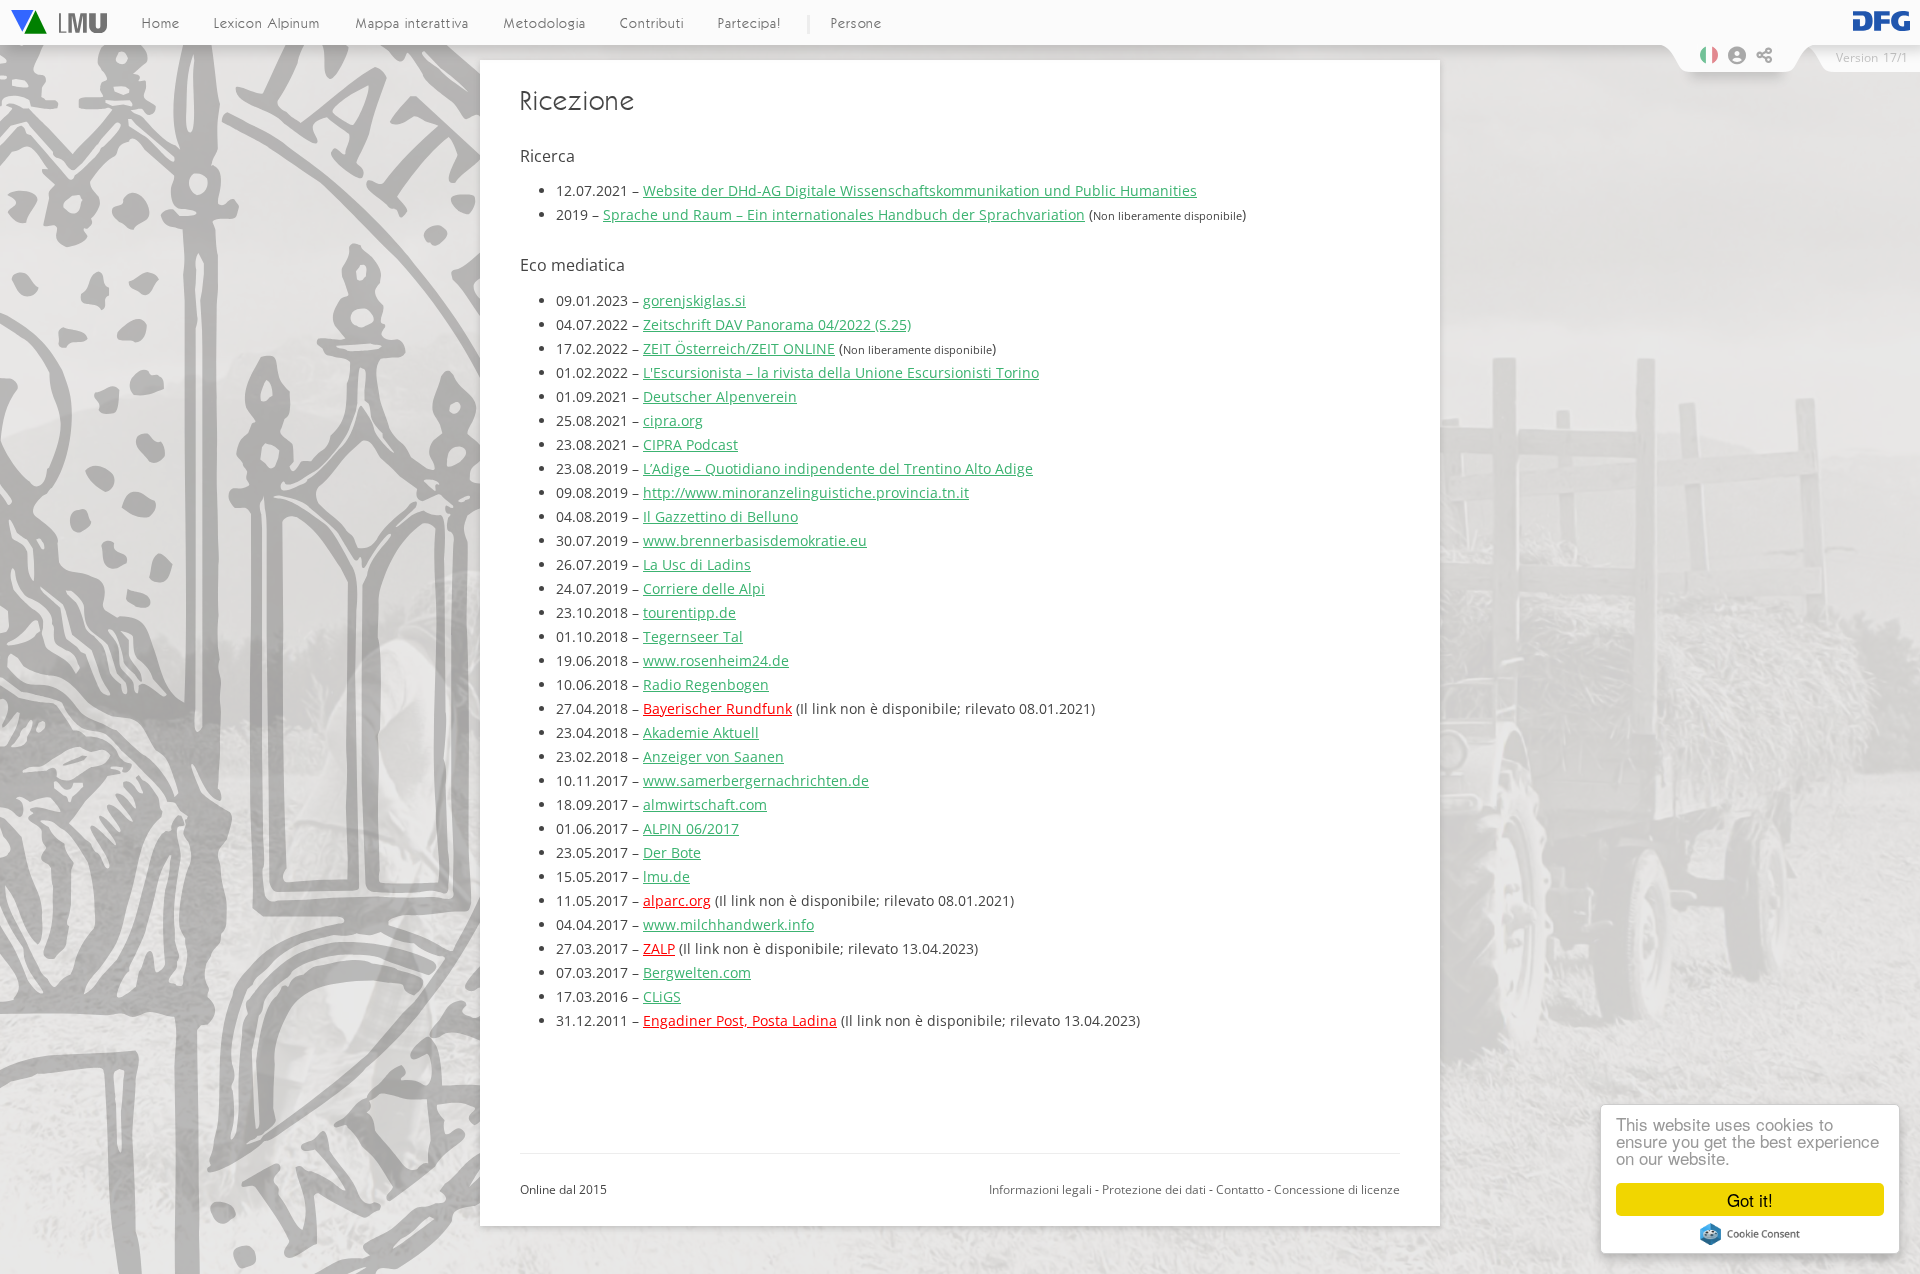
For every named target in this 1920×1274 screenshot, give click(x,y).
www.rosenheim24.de (716, 660)
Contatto (1240, 1189)
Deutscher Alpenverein (720, 396)
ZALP (659, 948)
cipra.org (673, 420)
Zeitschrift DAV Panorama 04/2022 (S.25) (777, 324)
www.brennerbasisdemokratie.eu (755, 540)
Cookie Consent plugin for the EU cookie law (1750, 1234)
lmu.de (666, 876)
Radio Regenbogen (706, 684)
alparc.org (677, 900)
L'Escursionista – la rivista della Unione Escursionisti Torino (841, 372)
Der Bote (672, 852)
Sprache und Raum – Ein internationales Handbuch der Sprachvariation (844, 214)
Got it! (1750, 1199)
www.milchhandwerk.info (728, 924)
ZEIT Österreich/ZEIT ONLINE (739, 348)
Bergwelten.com (697, 972)
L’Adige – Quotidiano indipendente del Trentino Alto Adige (838, 468)
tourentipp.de (689, 612)
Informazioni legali (1040, 1189)
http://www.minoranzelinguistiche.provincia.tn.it (806, 492)
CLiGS (662, 996)
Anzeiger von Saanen (713, 756)
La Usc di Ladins (697, 564)
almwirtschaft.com (705, 804)
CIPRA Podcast (690, 444)
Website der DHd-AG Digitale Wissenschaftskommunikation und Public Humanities (920, 190)
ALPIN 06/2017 (691, 828)
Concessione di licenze (1337, 1189)
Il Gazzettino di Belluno (720, 516)
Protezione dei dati (1154, 1189)
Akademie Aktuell (701, 732)
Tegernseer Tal (693, 636)
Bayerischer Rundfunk (717, 708)
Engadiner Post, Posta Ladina (740, 1020)
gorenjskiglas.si (694, 300)
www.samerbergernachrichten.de (756, 780)
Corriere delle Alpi (704, 588)
